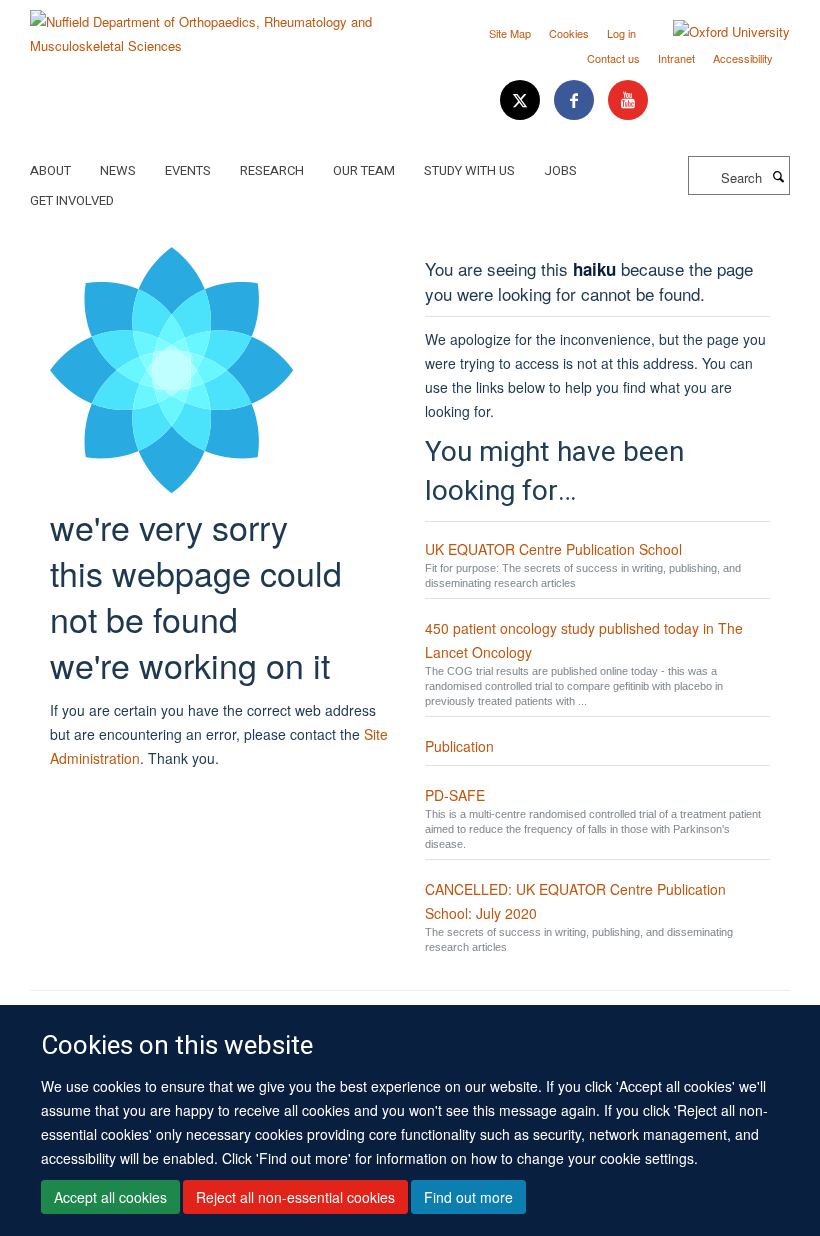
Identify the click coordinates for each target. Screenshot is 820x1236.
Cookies (569, 33)
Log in (621, 33)
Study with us (469, 170)
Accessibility (743, 58)
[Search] (778, 176)
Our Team (364, 170)
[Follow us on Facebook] (576, 100)
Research (272, 170)
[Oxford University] (716, 32)
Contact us (613, 58)
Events (188, 170)
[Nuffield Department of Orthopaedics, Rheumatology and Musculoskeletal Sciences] (212, 26)
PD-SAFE (455, 795)
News (118, 170)
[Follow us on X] (522, 100)
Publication (459, 746)
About (50, 170)
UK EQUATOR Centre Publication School (553, 549)
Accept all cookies (110, 1197)
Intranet (676, 58)
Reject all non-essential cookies (295, 1197)
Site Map (510, 33)
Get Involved (72, 200)
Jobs (560, 170)
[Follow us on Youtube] (628, 100)
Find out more (468, 1197)
